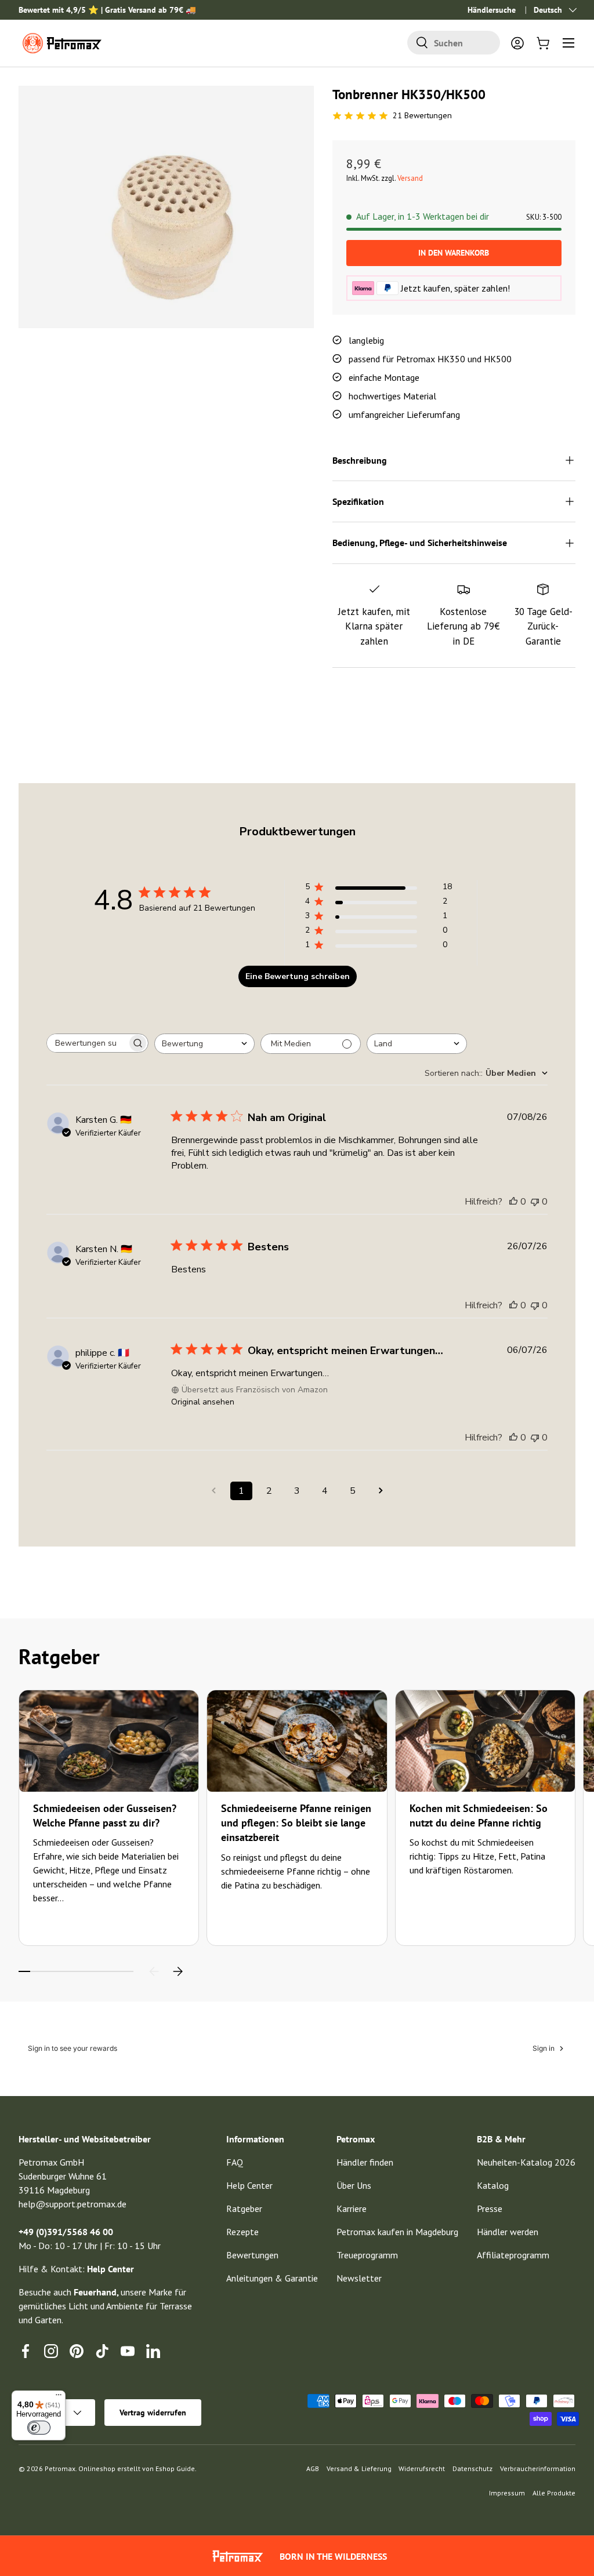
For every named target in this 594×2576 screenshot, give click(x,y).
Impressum (507, 2493)
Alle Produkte (554, 2493)
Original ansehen (203, 1402)
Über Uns (354, 2185)
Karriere (352, 2208)
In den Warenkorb (454, 253)
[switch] (39, 2428)
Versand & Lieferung (359, 2468)
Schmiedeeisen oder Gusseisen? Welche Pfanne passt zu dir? (105, 1815)
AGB (313, 2468)
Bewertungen (252, 2255)
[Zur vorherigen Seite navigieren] (213, 1491)
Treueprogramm (367, 2255)
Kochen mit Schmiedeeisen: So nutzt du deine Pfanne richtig (479, 1815)
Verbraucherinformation (538, 2468)
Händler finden (365, 2162)
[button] (543, 43)
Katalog (493, 2185)
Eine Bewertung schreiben (298, 976)
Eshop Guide (175, 2468)
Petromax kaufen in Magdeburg (397, 2232)
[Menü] (59, 2397)
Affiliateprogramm (513, 2255)
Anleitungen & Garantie (272, 2278)
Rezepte (242, 2232)
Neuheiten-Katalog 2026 (526, 2162)
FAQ (235, 2162)
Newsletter (359, 2278)
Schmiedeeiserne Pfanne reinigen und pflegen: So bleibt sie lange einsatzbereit (296, 1823)
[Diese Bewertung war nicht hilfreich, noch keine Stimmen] (535, 1202)
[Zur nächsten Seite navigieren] (381, 1491)
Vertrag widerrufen (153, 2413)
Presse (490, 2208)
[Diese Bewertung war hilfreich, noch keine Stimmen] (513, 1202)
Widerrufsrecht (422, 2468)
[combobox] (454, 43)
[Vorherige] (154, 1971)
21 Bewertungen (422, 115)
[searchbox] (87, 1043)
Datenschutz (472, 2468)
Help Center (249, 2185)
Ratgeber (244, 2208)
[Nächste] (178, 1971)
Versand (410, 178)
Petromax (60, 2468)
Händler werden (508, 2232)
